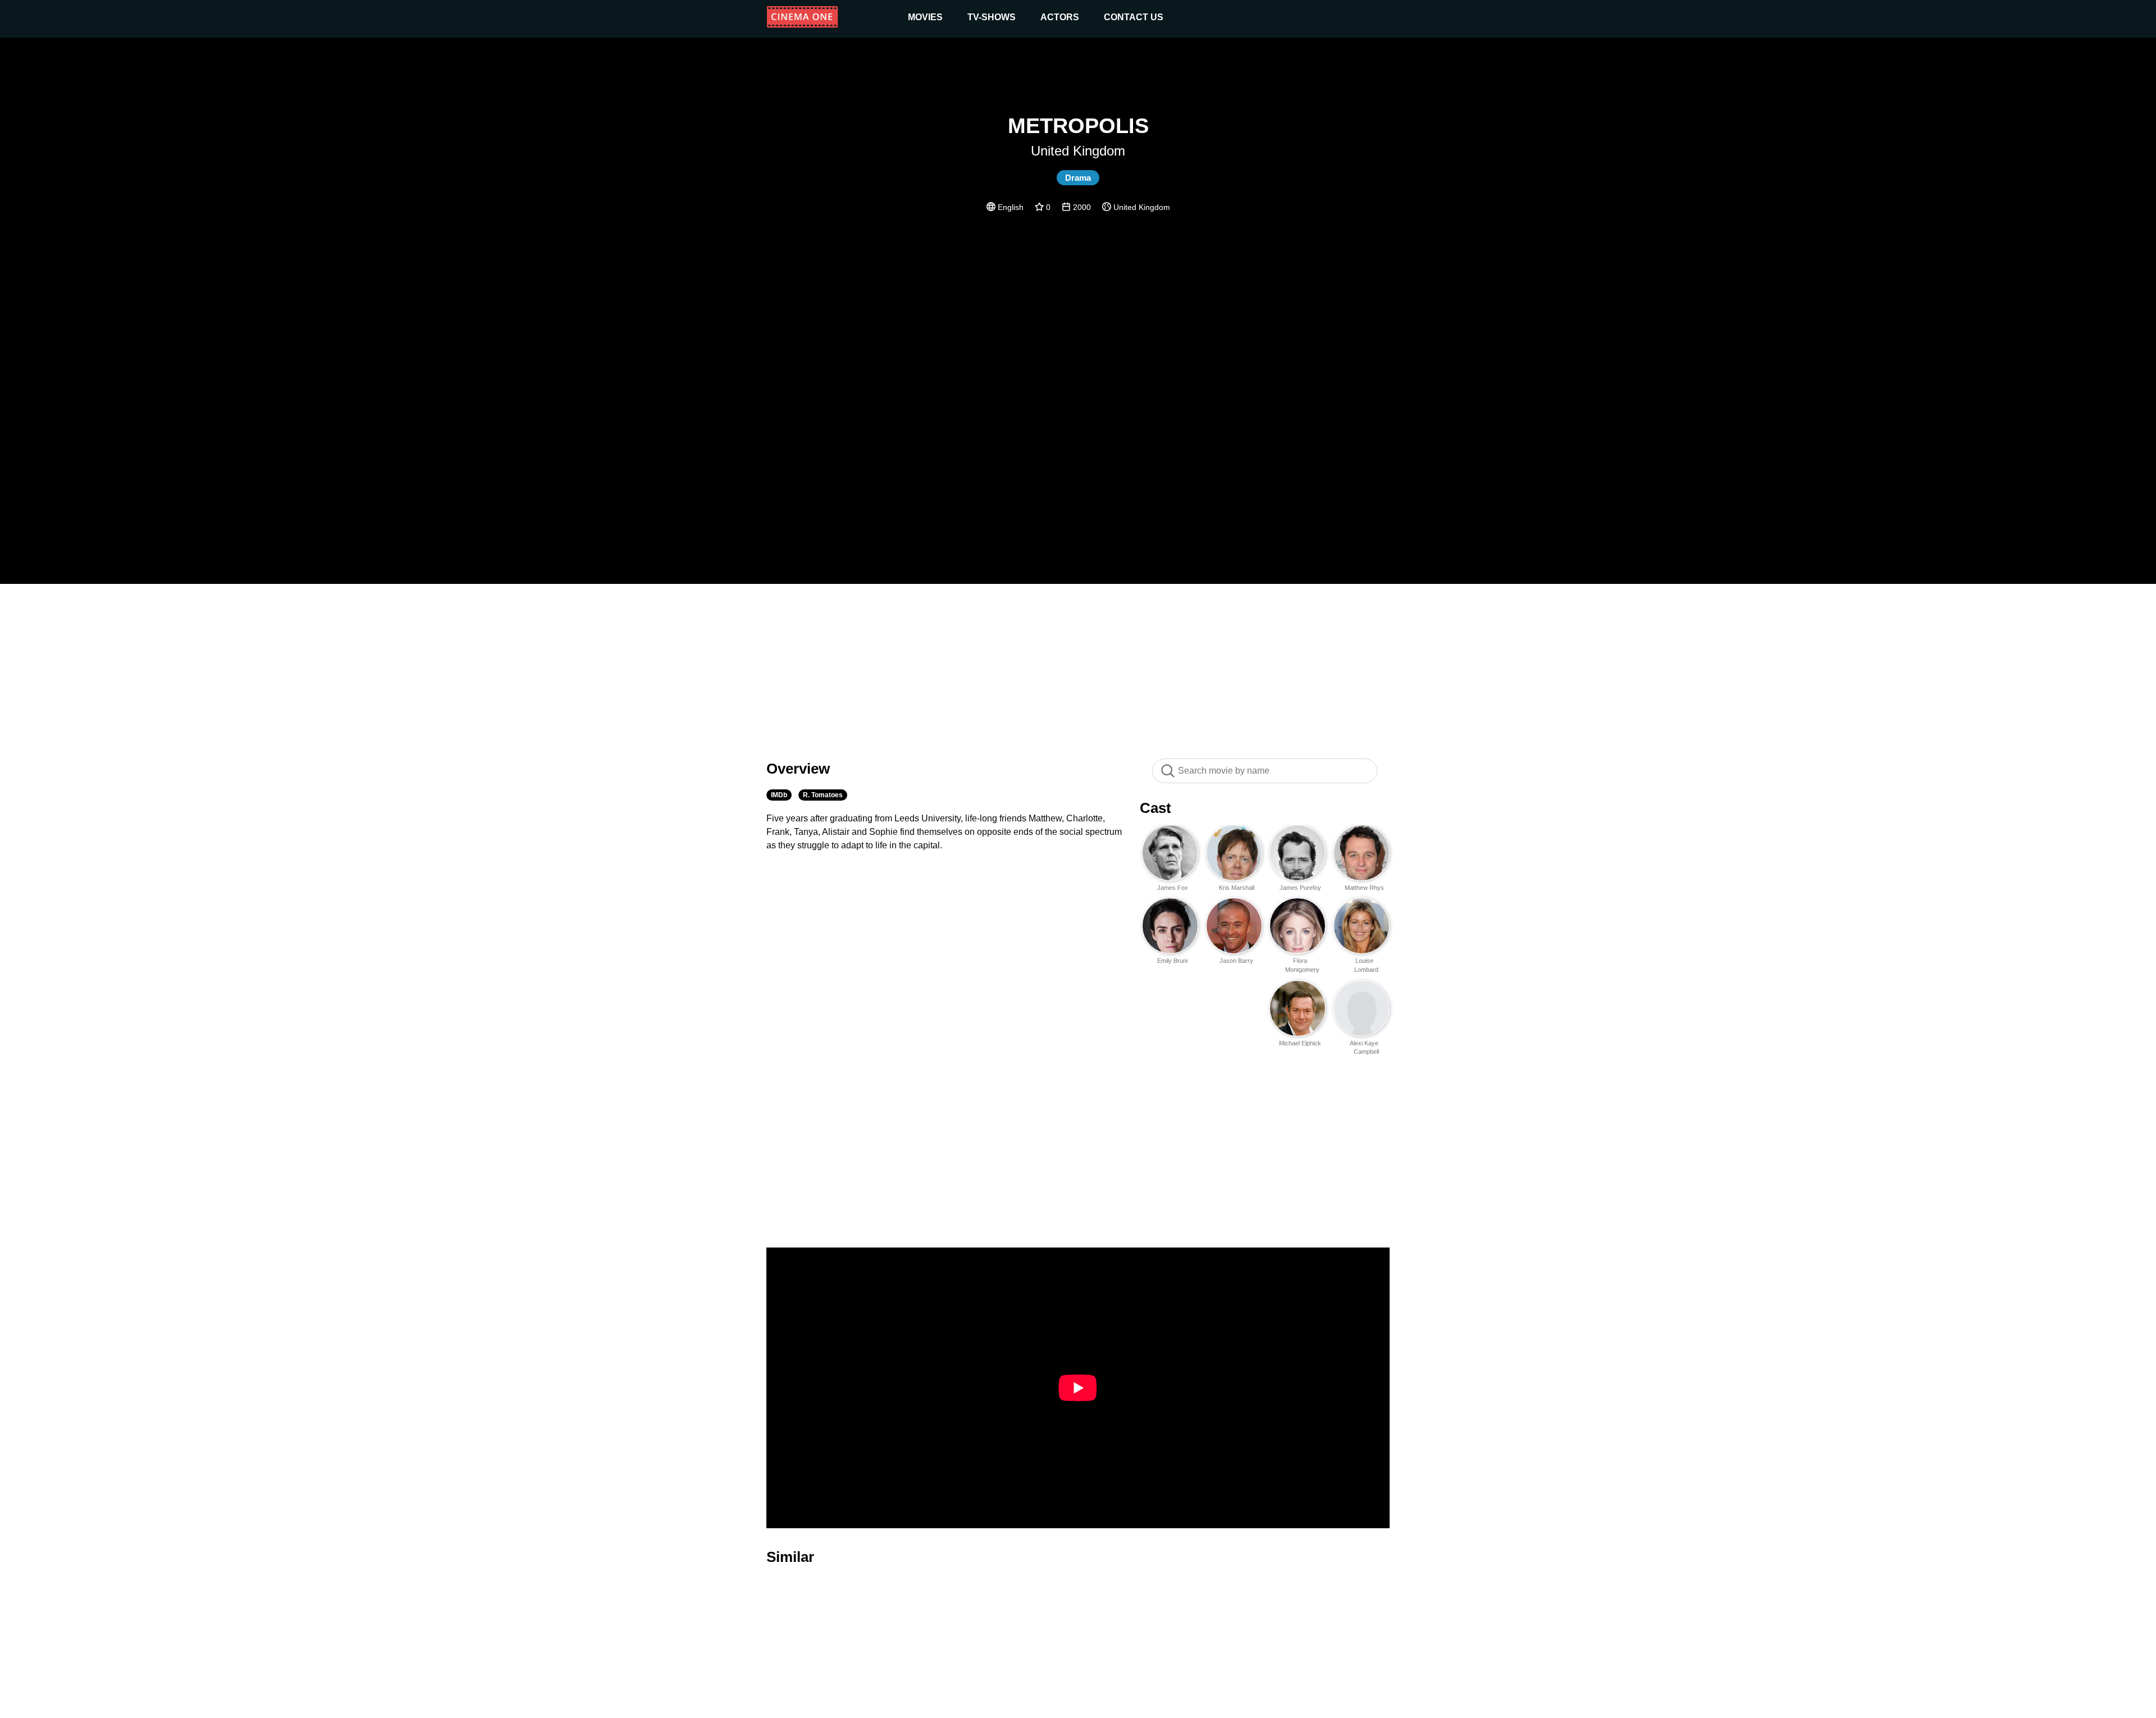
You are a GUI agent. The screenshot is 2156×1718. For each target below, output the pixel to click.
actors (1060, 17)
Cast (1155, 808)
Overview (798, 769)
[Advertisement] (1078, 665)
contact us (1134, 17)
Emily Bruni (1172, 961)
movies (925, 17)
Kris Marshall (1237, 888)
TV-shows (992, 17)
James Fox (1173, 888)
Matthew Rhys (1364, 888)
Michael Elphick (1300, 1043)
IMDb (779, 795)
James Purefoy (1300, 888)
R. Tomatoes (823, 795)
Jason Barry (1236, 961)
